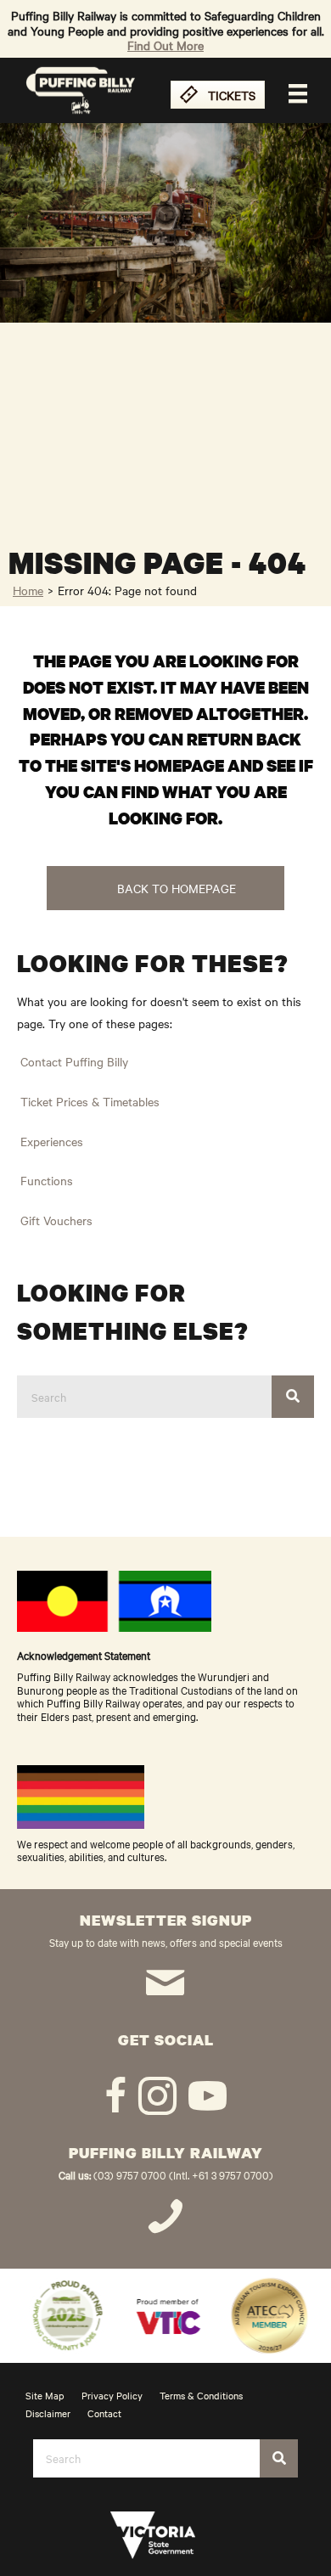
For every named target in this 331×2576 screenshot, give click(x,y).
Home (28, 590)
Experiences (52, 1141)
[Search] (293, 1397)
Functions (47, 1180)
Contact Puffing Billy (74, 1061)
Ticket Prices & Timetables (90, 1101)
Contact (104, 2413)
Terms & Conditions (201, 2395)
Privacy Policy (112, 2395)
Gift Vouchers (56, 1220)
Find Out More (165, 45)
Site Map (45, 2395)
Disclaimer (48, 2413)
